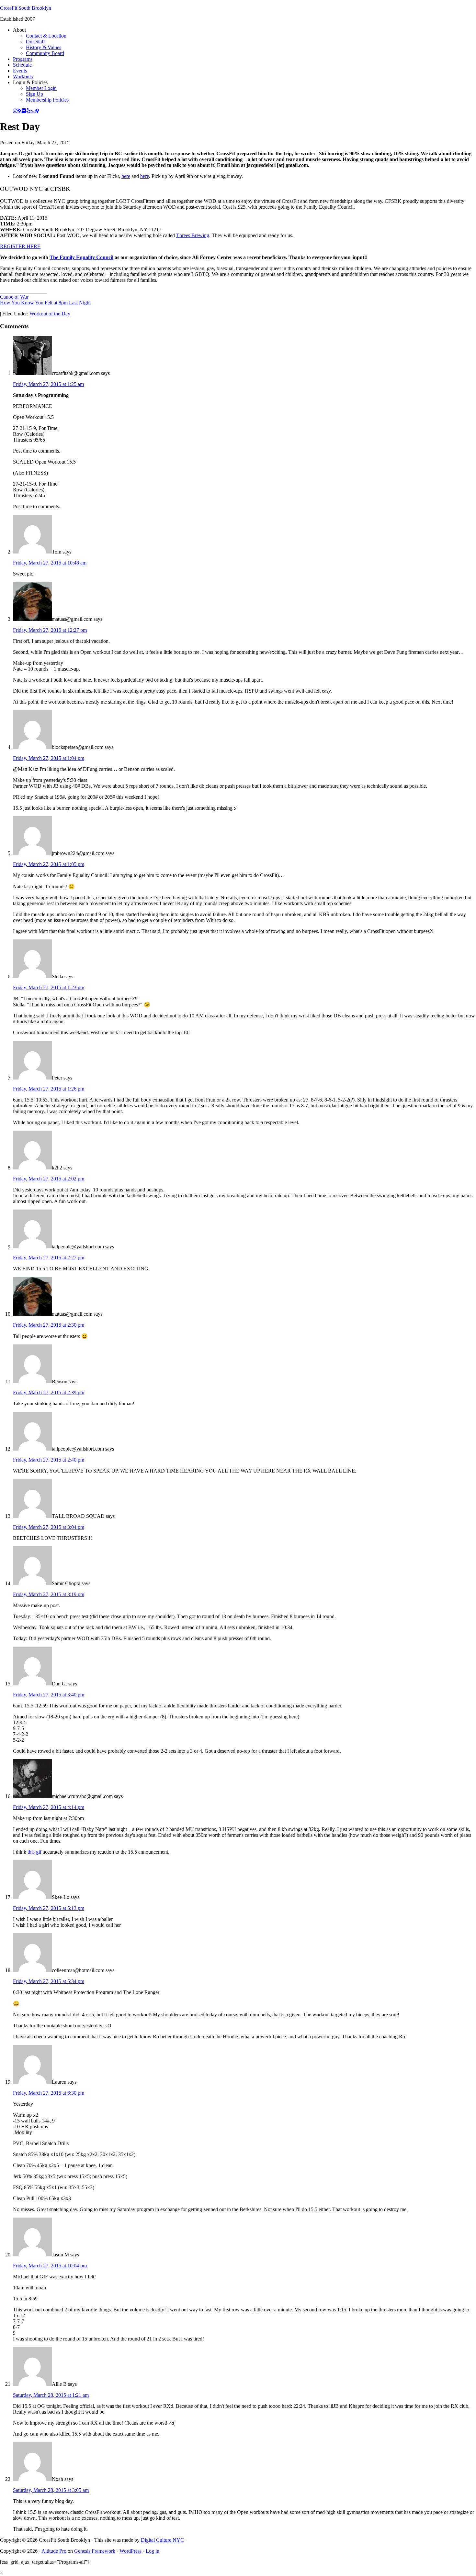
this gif (34, 1852)
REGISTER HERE (20, 246)
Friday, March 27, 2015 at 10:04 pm (50, 2266)
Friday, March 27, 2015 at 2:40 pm (49, 1460)
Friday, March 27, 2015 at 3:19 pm (49, 1594)
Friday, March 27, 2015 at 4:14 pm (49, 1807)
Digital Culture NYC (162, 2540)
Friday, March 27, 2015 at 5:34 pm (49, 1981)
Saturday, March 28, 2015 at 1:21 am (51, 2395)
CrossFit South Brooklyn (26, 8)
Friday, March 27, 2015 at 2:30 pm (49, 1325)
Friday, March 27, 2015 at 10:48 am (50, 563)
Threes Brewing (193, 235)
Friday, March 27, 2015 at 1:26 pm (49, 1089)
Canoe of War (14, 297)
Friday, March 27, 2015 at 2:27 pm (49, 1258)
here (126, 176)
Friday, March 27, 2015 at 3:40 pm (49, 1695)
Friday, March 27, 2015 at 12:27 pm (50, 630)
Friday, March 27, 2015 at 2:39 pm (49, 1392)
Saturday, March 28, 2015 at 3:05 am (51, 2490)
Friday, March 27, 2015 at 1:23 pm (49, 987)
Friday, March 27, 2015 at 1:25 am (48, 384)
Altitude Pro (54, 2551)
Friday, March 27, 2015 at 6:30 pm (49, 2093)
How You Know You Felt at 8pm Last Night (45, 303)
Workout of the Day (50, 314)
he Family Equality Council (83, 257)
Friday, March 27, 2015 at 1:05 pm (49, 864)
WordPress (130, 2551)
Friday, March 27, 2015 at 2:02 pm (49, 1179)
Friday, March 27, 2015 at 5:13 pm (49, 1908)
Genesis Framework (95, 2551)
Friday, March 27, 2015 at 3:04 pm (49, 1527)
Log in (153, 2551)
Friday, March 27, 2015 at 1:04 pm (49, 758)
